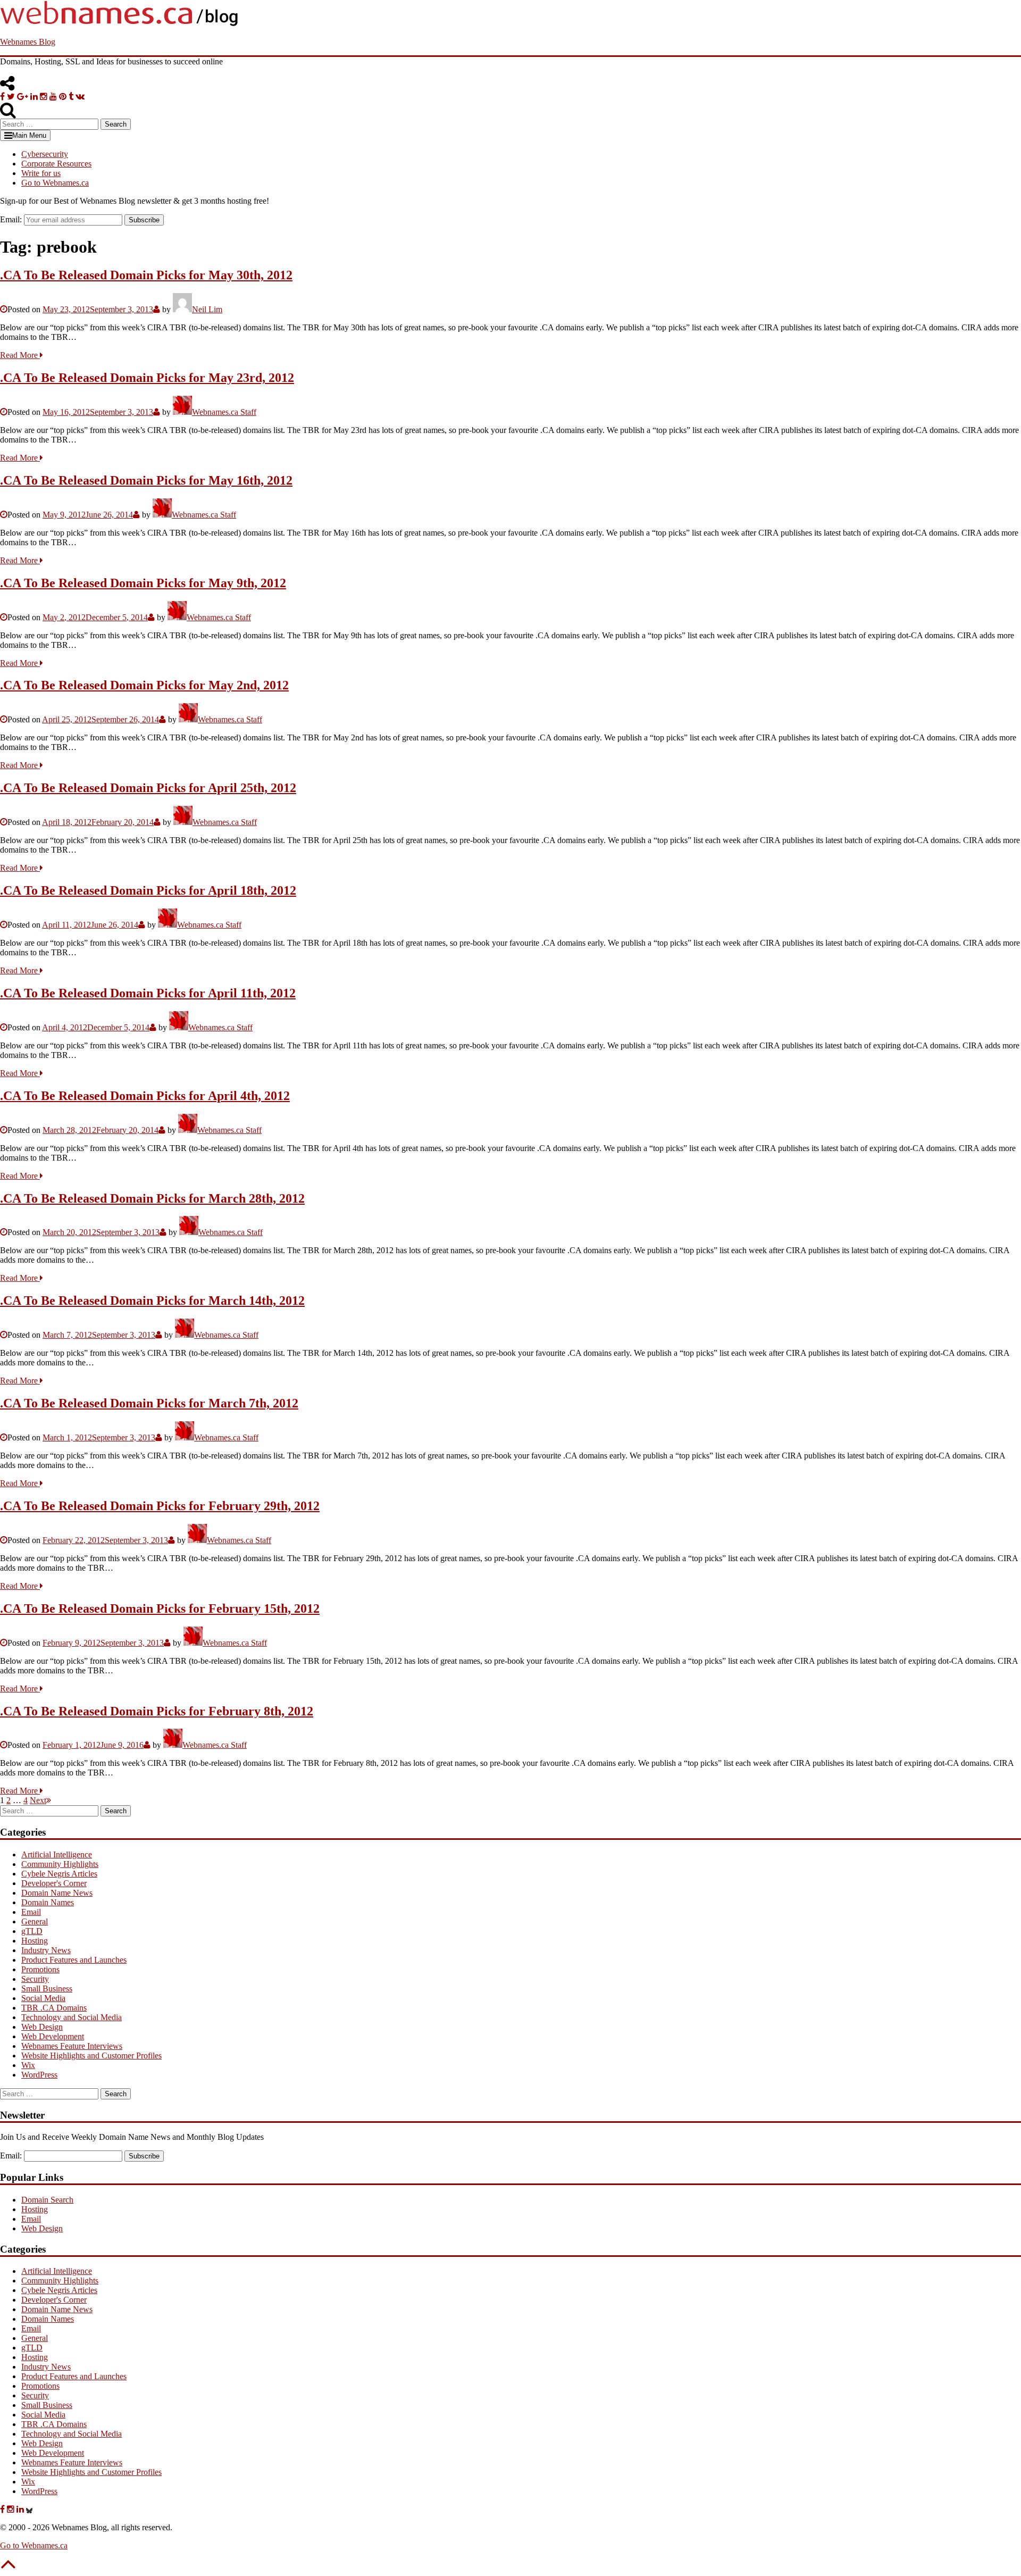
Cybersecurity (45, 154)
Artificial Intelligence (57, 1854)
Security (35, 1979)
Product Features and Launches (74, 1960)
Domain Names (48, 1902)
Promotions (40, 1969)
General (35, 1921)
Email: (11, 219)
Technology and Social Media (72, 2017)
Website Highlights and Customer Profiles (91, 2056)
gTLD (32, 1931)
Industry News (46, 1950)
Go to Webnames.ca (55, 183)
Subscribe (144, 220)
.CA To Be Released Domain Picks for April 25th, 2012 (148, 788)
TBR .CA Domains (54, 2008)
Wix (28, 2065)
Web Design (42, 2027)
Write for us (41, 173)
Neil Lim (207, 309)
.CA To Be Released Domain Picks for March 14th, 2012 (152, 1300)
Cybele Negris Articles (59, 1874)
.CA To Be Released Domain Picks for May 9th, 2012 (143, 583)
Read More (20, 355)
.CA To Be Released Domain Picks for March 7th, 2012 (149, 1403)
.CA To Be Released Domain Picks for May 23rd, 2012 (147, 378)
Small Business (47, 1989)
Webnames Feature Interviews (72, 2046)
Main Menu (29, 135)
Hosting (35, 1941)
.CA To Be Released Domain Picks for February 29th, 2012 (160, 1506)
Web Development (53, 2036)
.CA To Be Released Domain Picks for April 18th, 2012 (148, 890)
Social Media (43, 1998)
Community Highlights (60, 1864)
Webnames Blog (28, 42)
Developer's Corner (54, 1883)
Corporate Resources (56, 164)
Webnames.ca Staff (224, 412)
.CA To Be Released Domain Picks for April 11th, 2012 (148, 993)
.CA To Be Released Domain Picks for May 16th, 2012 (146, 480)
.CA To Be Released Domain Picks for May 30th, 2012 (146, 275)
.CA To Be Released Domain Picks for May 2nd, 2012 (144, 685)
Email (31, 1912)
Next (38, 1800)
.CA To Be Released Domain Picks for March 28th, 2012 (152, 1198)
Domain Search (47, 2200)
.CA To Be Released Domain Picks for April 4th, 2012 (145, 1096)
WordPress (39, 2075)
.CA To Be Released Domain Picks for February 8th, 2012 (157, 1711)
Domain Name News (57, 1893)
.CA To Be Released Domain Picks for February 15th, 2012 (160, 1608)
